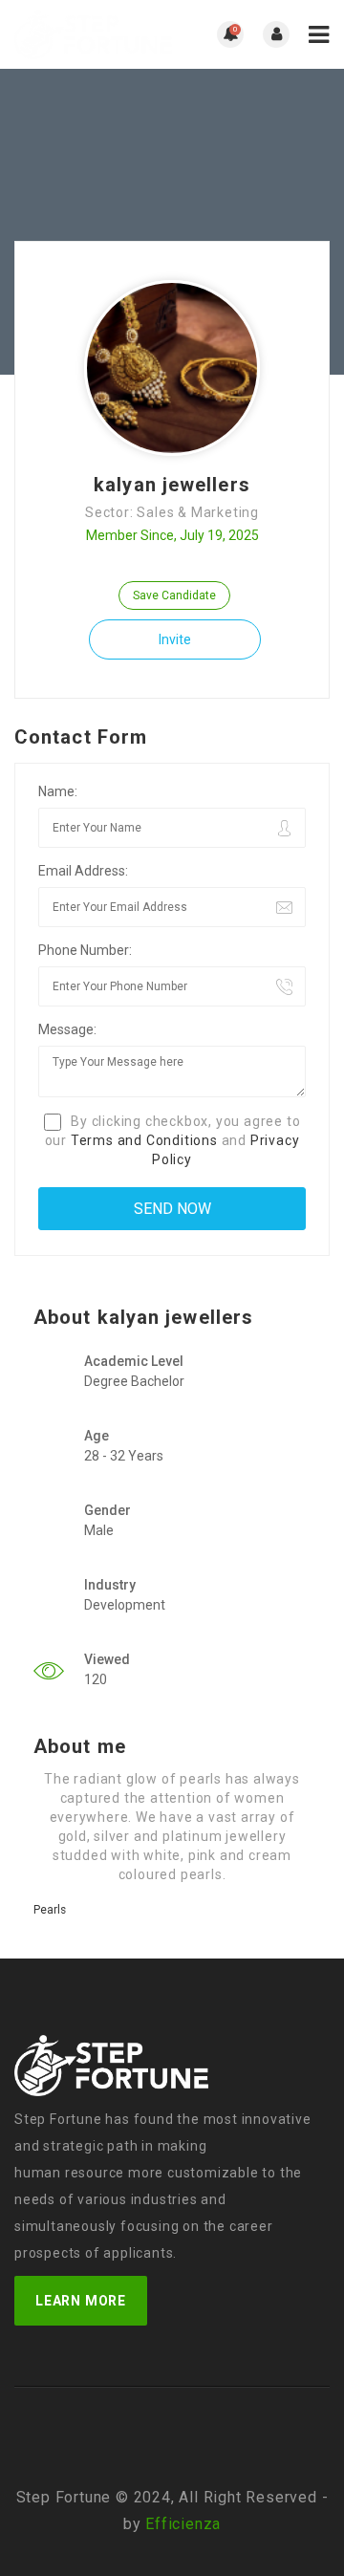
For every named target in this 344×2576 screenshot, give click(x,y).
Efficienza (183, 2524)
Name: (58, 791)
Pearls (50, 1910)
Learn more (81, 2301)
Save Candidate (174, 595)
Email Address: (83, 871)
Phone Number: (85, 950)
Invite (175, 639)
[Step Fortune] (93, 34)
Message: (67, 1029)
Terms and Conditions (144, 1140)
